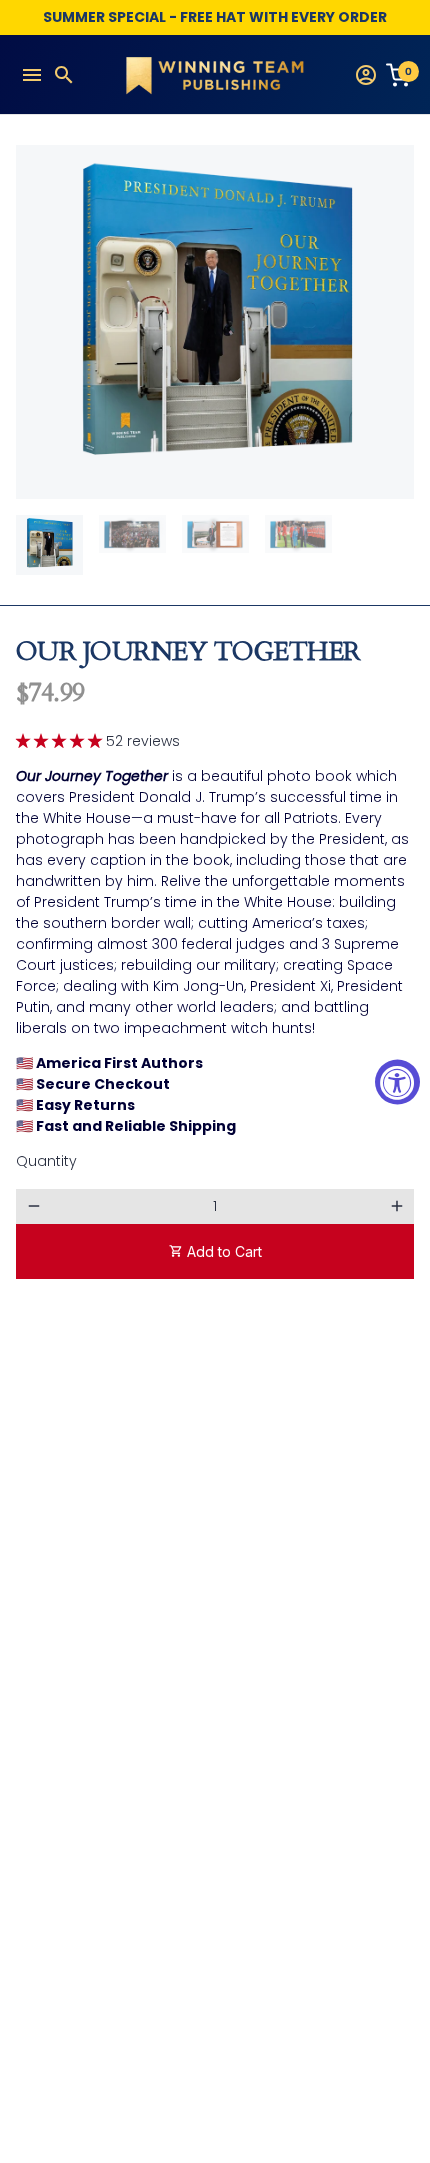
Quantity (46, 1161)
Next (396, 322)
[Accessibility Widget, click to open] (397, 1081)
